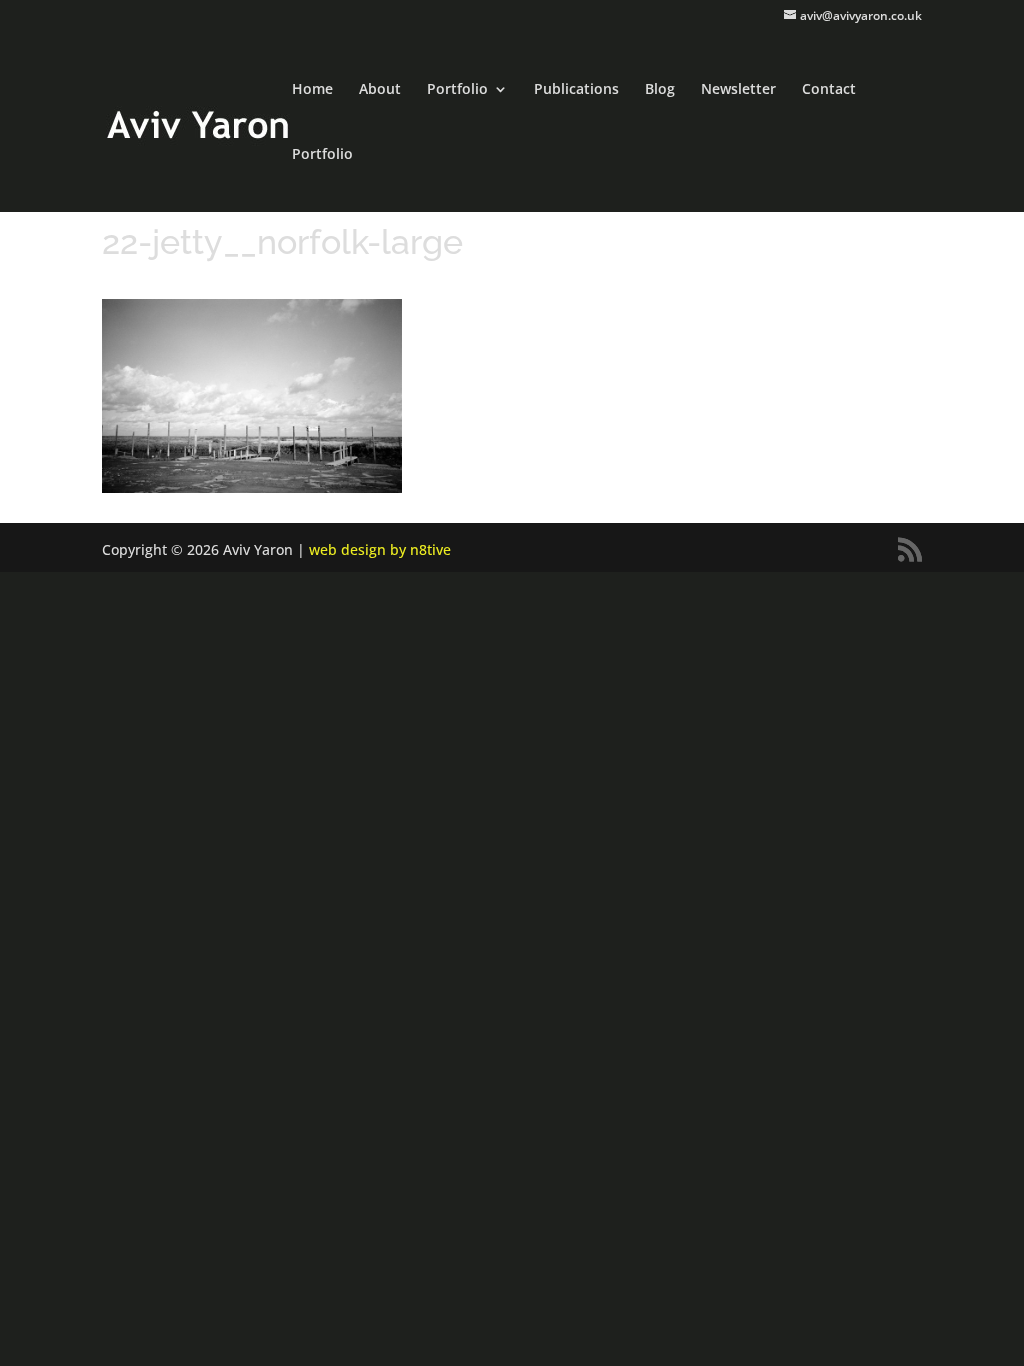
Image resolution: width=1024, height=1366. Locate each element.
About (380, 90)
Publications (576, 90)
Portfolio (457, 90)
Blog (660, 90)
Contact (829, 90)
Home (312, 90)
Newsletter (738, 90)
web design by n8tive (380, 549)
